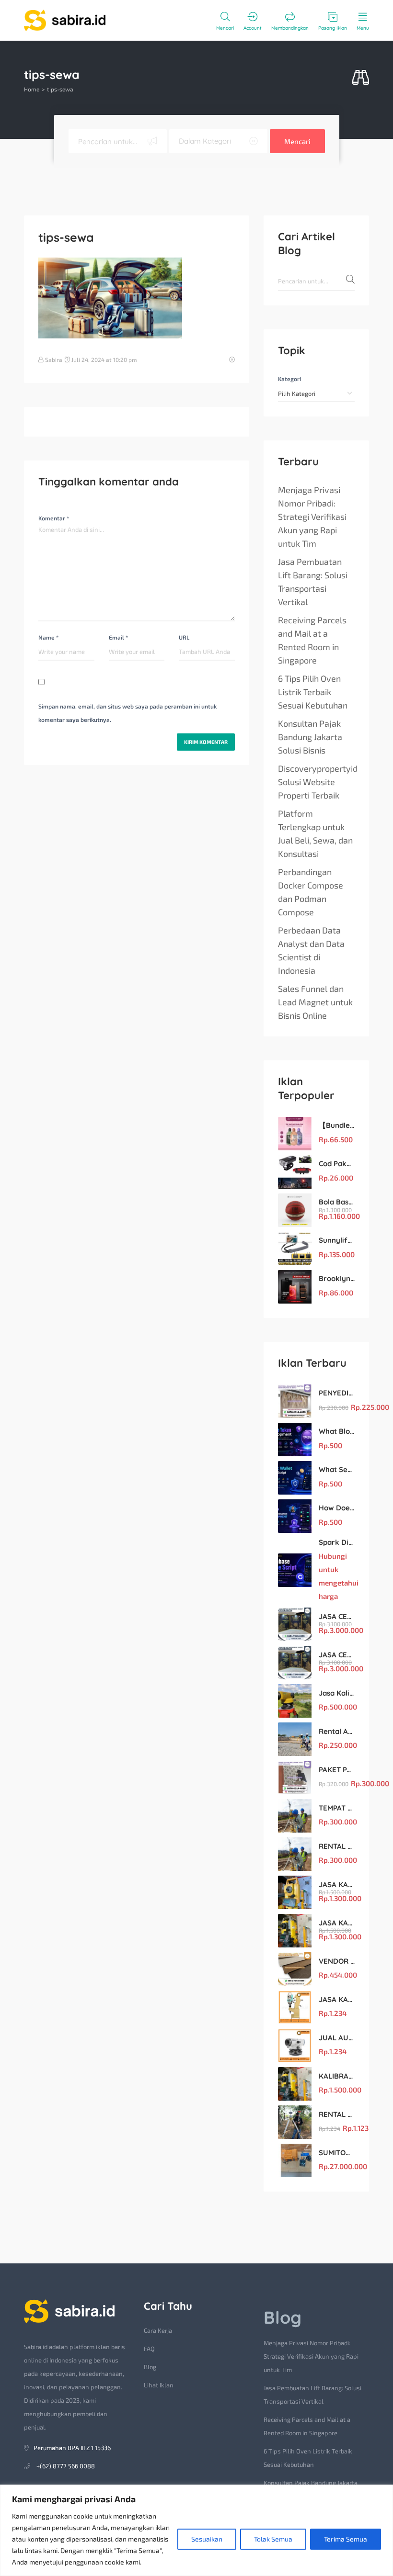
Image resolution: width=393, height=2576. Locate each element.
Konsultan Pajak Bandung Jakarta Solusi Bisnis (310, 737)
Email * (118, 637)
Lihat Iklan (159, 2385)
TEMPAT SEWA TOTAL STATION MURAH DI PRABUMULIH (337, 1808)
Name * (48, 637)
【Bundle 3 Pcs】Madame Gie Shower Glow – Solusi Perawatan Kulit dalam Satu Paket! (337, 1125)
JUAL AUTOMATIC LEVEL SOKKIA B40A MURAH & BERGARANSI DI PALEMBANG (337, 2038)
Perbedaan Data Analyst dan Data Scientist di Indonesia (311, 950)
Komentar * (54, 518)
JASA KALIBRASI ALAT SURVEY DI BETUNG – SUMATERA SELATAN (337, 1884)
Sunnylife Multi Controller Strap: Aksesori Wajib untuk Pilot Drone (337, 1240)
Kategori (289, 379)
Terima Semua (346, 2539)
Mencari (297, 141)
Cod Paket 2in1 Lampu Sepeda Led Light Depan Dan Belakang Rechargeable (337, 1164)
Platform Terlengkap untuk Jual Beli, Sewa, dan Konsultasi (315, 833)
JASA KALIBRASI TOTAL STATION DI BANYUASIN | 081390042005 (337, 1923)
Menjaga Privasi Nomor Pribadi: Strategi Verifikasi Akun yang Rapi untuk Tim (312, 517)
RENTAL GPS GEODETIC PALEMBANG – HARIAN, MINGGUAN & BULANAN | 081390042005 (337, 2114)
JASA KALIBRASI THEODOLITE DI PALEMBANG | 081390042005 (337, 1999)
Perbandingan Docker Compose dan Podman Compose (311, 892)
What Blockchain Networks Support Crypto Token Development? (337, 1431)
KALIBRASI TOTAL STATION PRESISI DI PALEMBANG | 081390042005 (337, 2076)
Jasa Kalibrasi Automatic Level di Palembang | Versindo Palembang (337, 1693)
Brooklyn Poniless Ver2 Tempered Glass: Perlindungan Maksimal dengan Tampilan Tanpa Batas (337, 1278)
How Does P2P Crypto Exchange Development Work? (337, 1508)
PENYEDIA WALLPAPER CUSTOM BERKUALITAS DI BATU (337, 1393)
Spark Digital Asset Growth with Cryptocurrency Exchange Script (337, 1542)
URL (184, 637)
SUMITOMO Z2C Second (337, 2153)
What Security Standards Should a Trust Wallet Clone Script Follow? (337, 1469)
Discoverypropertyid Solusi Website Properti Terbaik (318, 782)
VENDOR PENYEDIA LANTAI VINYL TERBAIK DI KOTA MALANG (337, 1961)
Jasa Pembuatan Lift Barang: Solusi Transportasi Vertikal (313, 582)
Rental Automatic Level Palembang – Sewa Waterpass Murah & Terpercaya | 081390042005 (337, 1731)
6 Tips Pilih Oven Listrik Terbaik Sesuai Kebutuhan (313, 692)
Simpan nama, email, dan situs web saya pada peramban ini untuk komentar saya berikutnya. (127, 713)
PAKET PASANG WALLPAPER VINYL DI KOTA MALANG (337, 1770)
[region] (196, 2530)
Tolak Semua (273, 2539)
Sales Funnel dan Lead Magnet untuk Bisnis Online (315, 1002)
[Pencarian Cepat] (361, 78)
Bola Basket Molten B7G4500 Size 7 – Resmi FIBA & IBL (337, 1202)
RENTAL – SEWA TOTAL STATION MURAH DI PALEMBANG (337, 1846)
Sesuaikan (207, 2539)
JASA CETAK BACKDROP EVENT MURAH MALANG (337, 1616)
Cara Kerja (158, 2330)
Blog (150, 2367)
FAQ (149, 2349)
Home (32, 89)
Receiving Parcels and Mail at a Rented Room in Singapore (312, 640)
